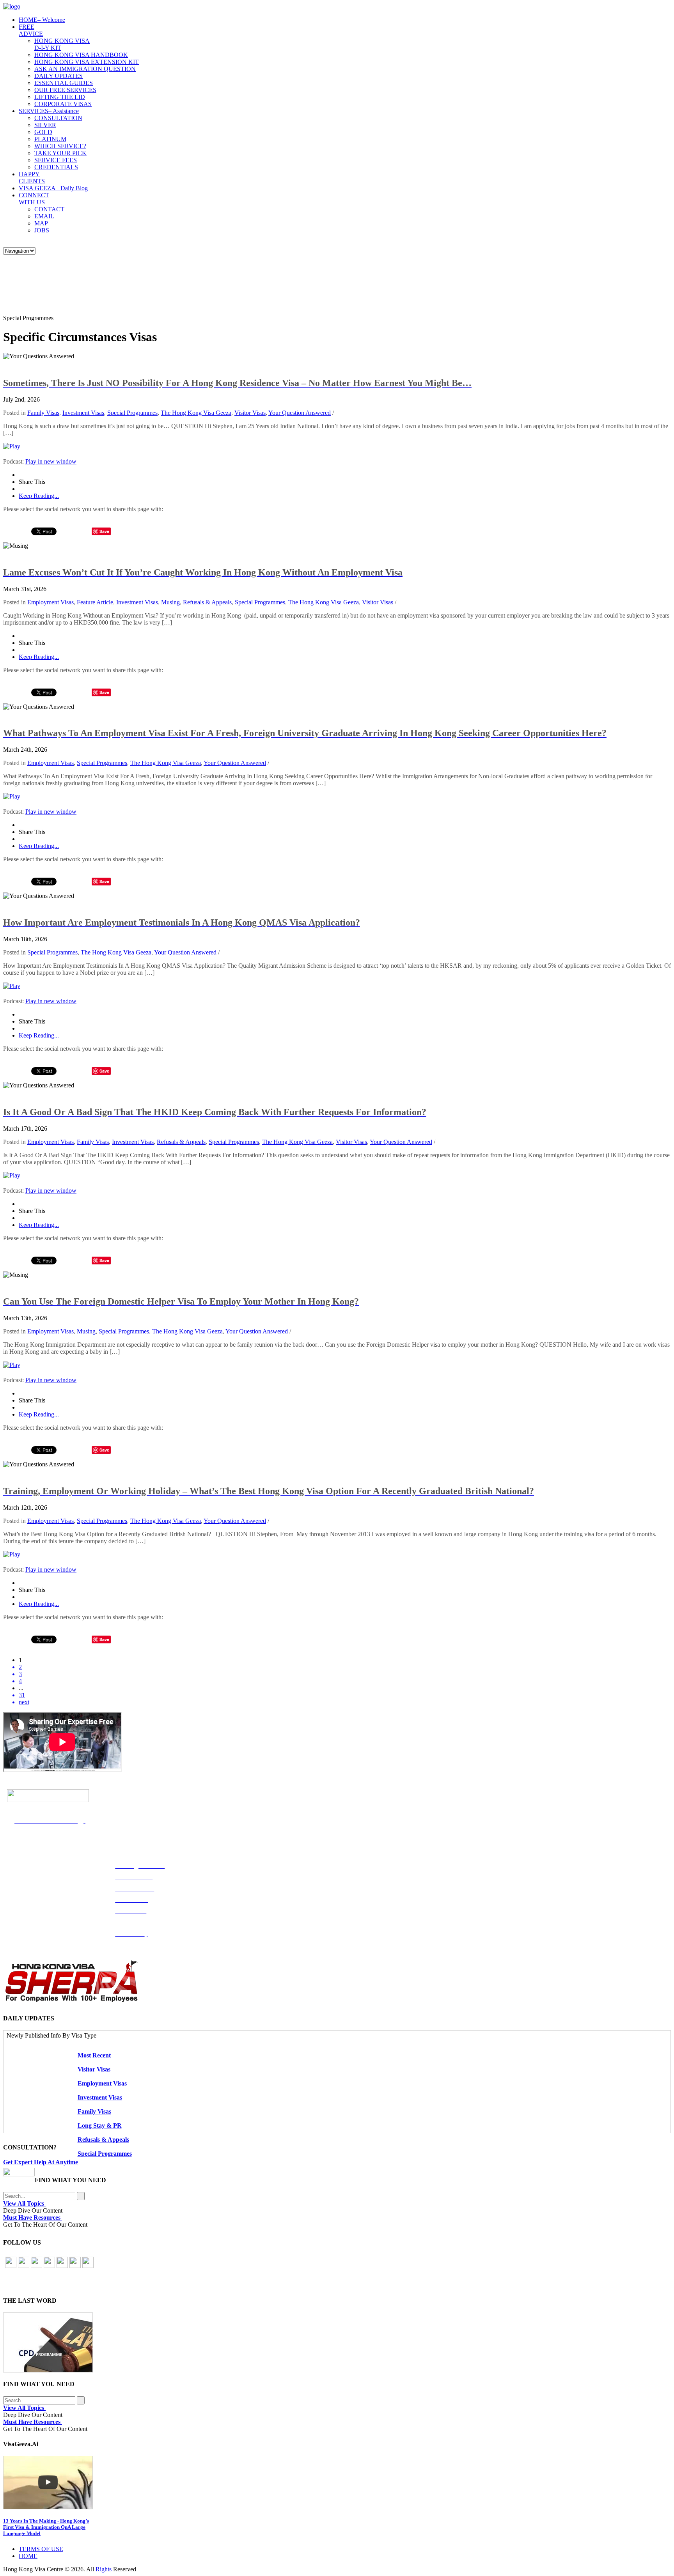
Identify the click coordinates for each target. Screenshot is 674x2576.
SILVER (45, 125)
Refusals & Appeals (207, 602)
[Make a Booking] (19, 2174)
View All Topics (24, 2203)
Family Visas (43, 413)
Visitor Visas (250, 413)
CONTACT (49, 209)
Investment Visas (83, 413)
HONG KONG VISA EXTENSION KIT (87, 62)
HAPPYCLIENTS (32, 178)
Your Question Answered (300, 413)
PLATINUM (50, 139)
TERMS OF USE (41, 2549)
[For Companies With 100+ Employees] (71, 2000)
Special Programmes (132, 413)
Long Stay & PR (100, 2125)
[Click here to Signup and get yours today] (337, 2342)
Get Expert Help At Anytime (41, 2162)
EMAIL (44, 216)
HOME (42, 20)
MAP (41, 223)
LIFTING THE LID (60, 97)
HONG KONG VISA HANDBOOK (81, 55)
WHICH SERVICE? (60, 146)
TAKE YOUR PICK (60, 153)
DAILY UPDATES (59, 76)
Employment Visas (51, 602)
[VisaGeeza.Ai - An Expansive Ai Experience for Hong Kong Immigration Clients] (337, 2483)
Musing (170, 602)
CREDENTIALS (56, 167)
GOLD (43, 132)
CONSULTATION (58, 118)
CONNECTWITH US (34, 199)
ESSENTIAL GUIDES (64, 83)
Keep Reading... (39, 496)
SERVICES (49, 111)
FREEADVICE (31, 30)
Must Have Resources (33, 2217)
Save (104, 531)
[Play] (12, 446)
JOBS (42, 230)
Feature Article (95, 602)
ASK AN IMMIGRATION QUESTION (85, 69)
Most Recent (94, 2055)
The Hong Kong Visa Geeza (196, 413)
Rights (104, 2569)
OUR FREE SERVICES (65, 90)
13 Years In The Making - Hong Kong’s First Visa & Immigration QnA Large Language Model (46, 2527)
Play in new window (51, 461)
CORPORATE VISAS (63, 104)
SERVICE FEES (56, 160)
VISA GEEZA (53, 188)
